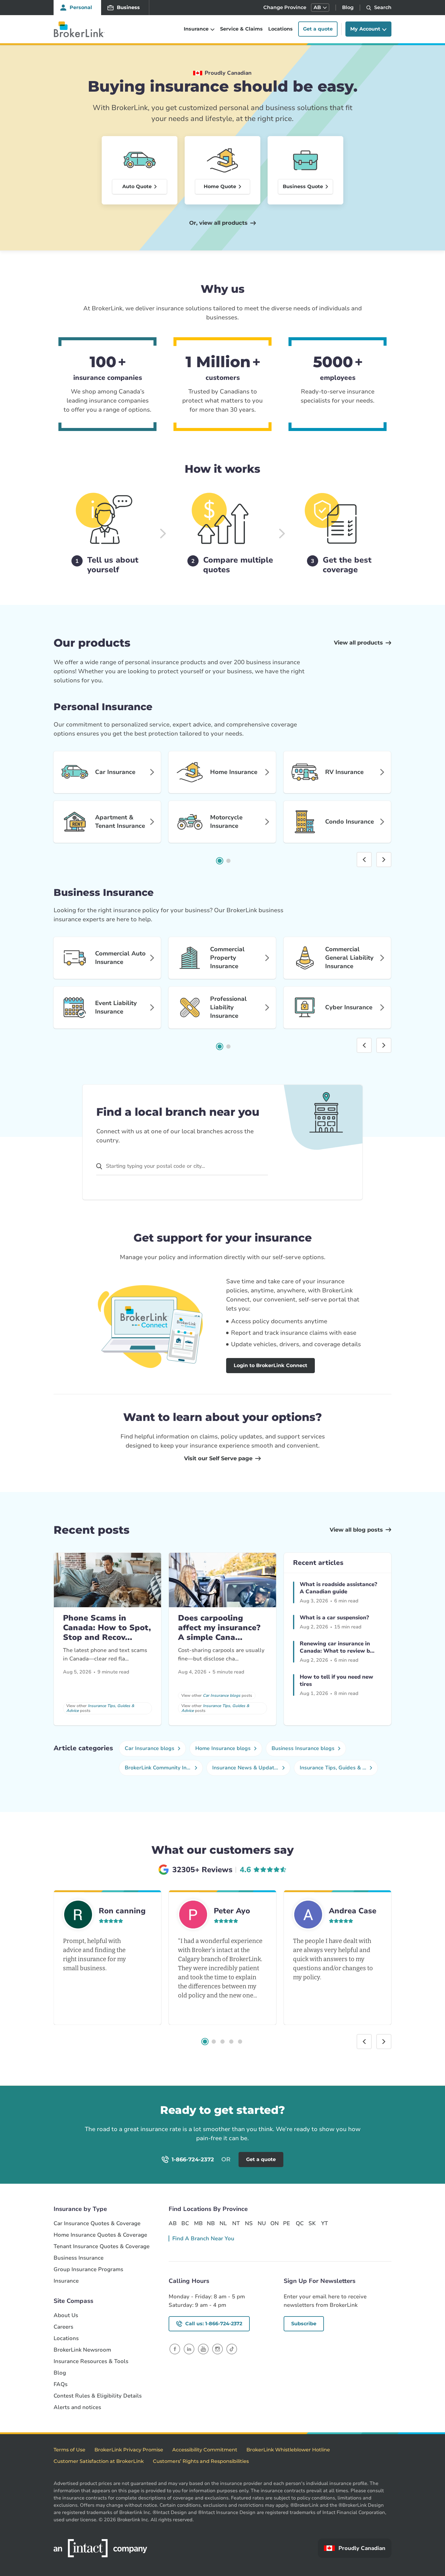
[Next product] (384, 860)
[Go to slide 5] (240, 2042)
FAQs (61, 2384)
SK (312, 2223)
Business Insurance (79, 2258)
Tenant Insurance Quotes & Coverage (102, 2246)
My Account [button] (365, 29)
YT (325, 2223)
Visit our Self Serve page (218, 1458)
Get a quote (318, 29)
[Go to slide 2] (229, 861)
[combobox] (182, 1166)
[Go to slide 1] (220, 861)
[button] (320, 8)
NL (223, 2223)
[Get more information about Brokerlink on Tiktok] (232, 2349)
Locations (280, 29)
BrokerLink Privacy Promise (129, 2450)
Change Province (285, 7)
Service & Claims (241, 29)
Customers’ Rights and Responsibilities (201, 2461)
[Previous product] (364, 860)
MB (198, 2223)
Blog (348, 7)
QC (300, 2223)
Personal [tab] (81, 7)
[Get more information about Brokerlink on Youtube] (203, 2349)
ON (274, 2223)
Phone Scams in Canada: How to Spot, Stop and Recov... (107, 1628)
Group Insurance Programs (88, 2269)
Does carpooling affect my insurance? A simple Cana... (219, 1628)
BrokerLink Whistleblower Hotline (288, 2450)
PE (287, 2223)
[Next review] (384, 2042)
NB (211, 2223)
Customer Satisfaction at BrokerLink (99, 2461)
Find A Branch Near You (203, 2238)
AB (173, 2223)
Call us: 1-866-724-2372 (214, 2324)
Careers (63, 2327)
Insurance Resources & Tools (91, 2361)
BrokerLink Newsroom (82, 2350)
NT (236, 2223)
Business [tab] (128, 7)
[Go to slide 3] (222, 2042)
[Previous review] (364, 2042)
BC (185, 2223)
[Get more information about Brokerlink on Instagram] (218, 2349)
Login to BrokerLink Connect (270, 1365)
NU (262, 2223)
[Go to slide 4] (231, 2042)
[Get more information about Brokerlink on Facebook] (175, 2349)
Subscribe (304, 2324)
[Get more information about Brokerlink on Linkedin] (189, 2349)
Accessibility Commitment (205, 2450)
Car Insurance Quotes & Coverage (97, 2223)
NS (249, 2223)
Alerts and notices (77, 2407)
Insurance (66, 2281)
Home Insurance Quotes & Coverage (100, 2235)
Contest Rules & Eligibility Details (98, 2396)
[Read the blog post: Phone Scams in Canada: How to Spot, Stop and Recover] (107, 1580)
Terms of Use (69, 2450)
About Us (66, 2315)
